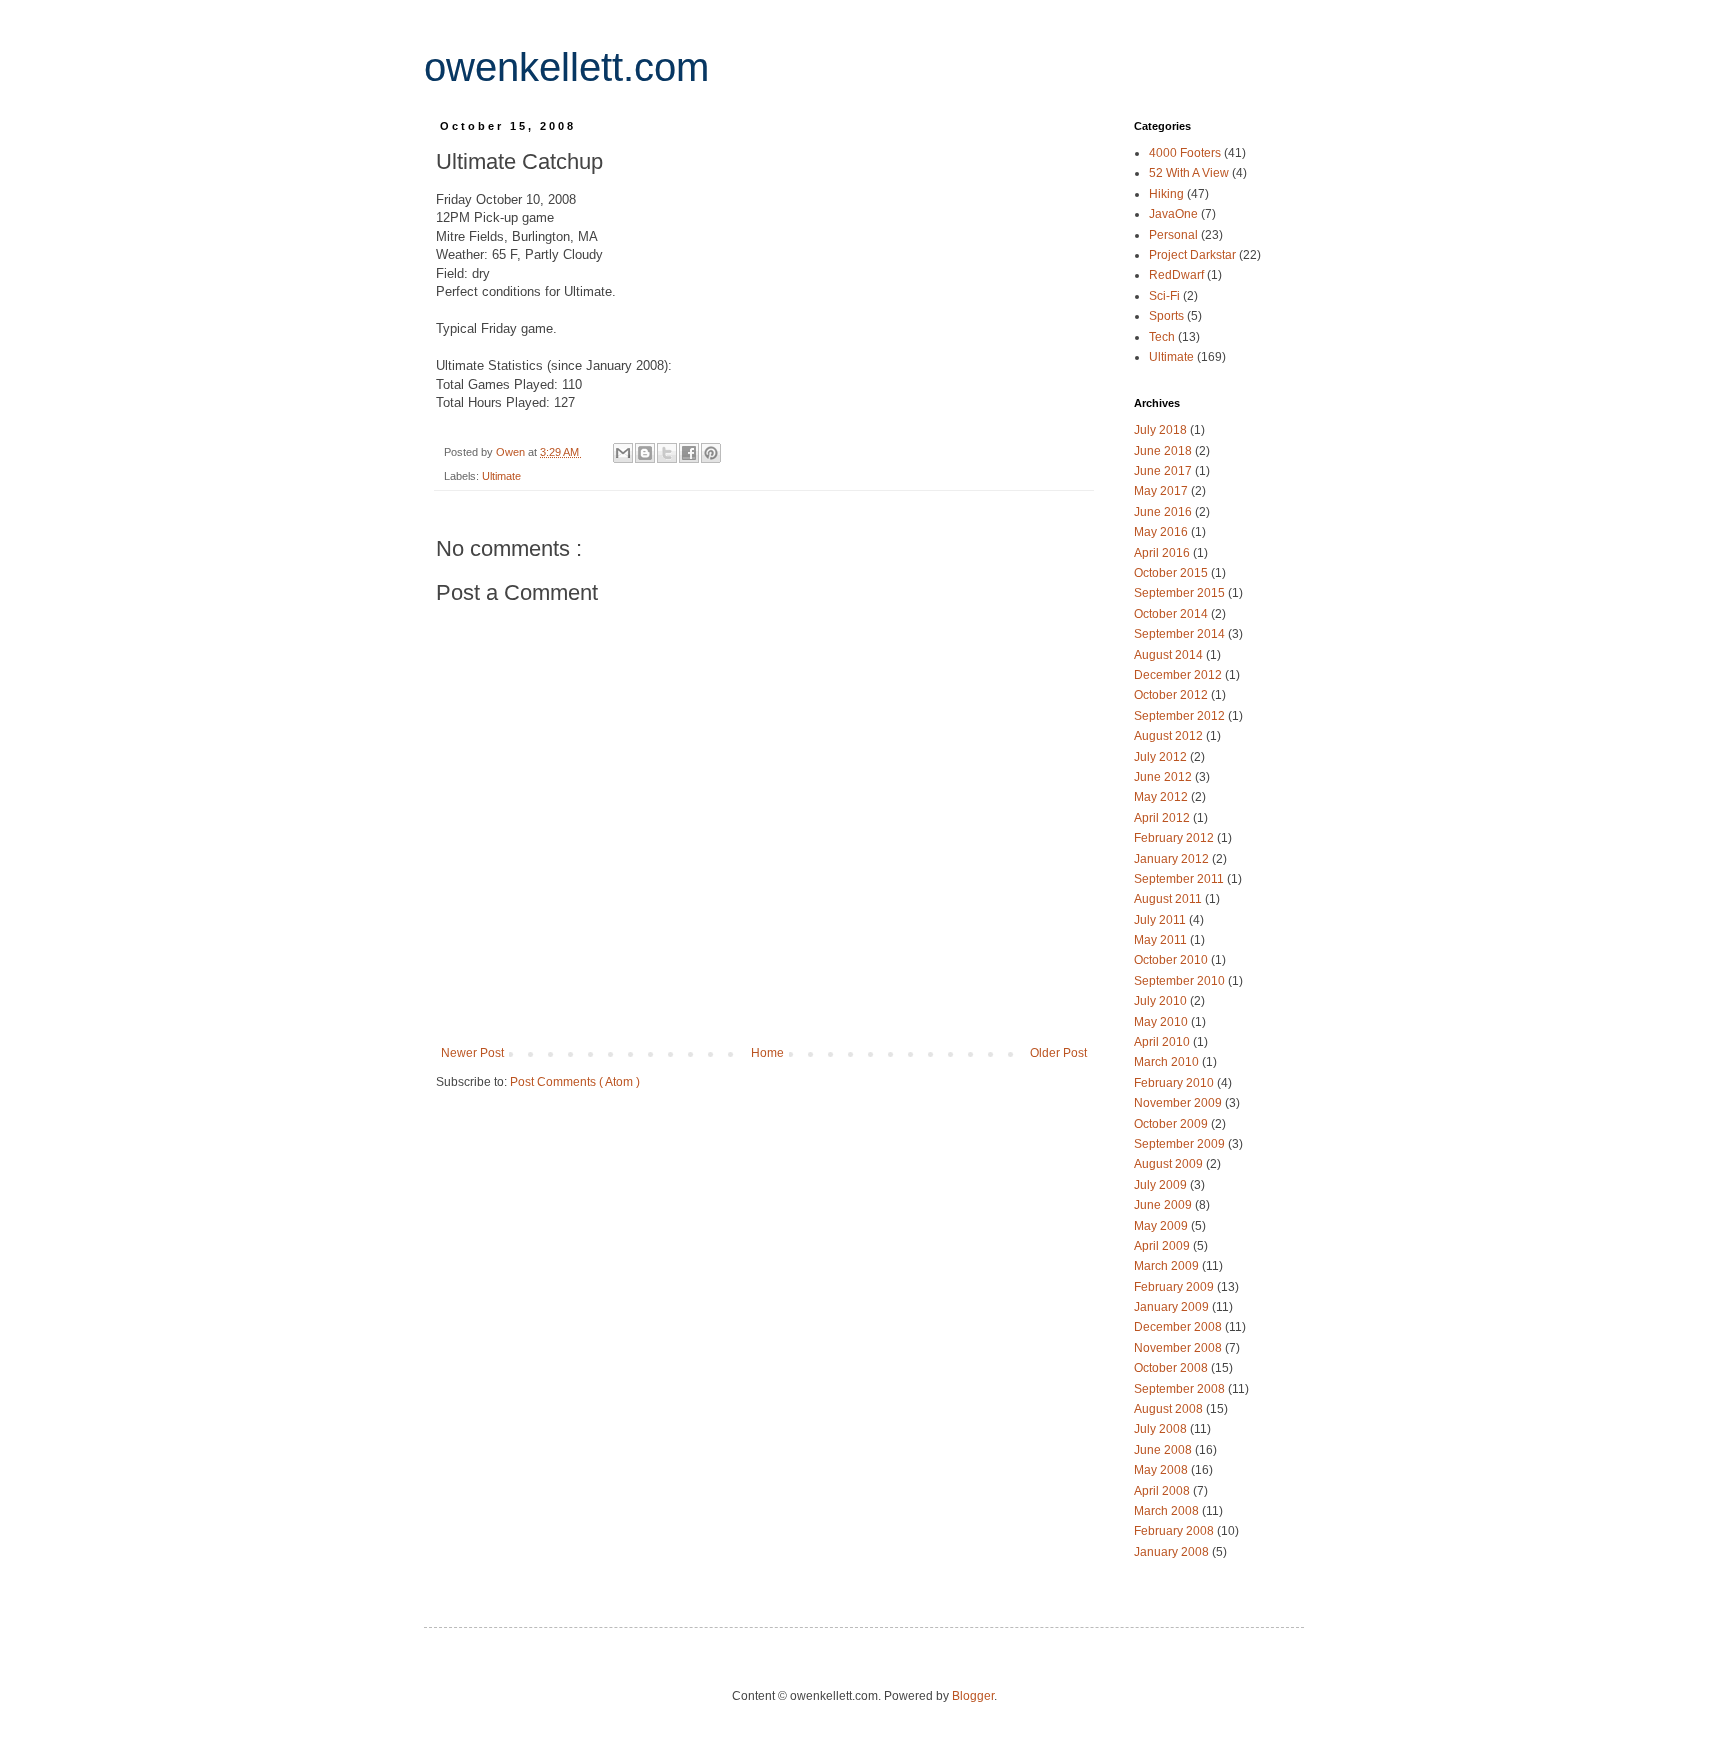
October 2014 (1172, 614)
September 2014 (1181, 634)
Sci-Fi (1166, 296)
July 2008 (1162, 1429)
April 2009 (1163, 1246)
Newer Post (472, 1053)
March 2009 (1168, 1266)
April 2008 (1163, 1491)
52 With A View (1190, 173)
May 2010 (1162, 1022)
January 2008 (1173, 1552)
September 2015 (1181, 593)
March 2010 (1168, 1062)
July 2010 (1162, 1001)
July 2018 (1162, 430)
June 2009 (1164, 1205)
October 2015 (1172, 573)
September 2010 (1181, 981)
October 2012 (1172, 695)
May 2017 (1162, 491)
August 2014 (1170, 655)
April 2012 (1163, 818)
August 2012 (1170, 736)
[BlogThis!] (645, 453)
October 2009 (1172, 1124)
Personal (1175, 235)
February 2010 (1175, 1083)
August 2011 (1169, 899)
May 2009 (1162, 1226)
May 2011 (1162, 940)
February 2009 (1175, 1287)
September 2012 (1181, 716)
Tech (1163, 337)
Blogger (973, 1696)
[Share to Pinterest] (711, 453)
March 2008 (1168, 1511)
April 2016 (1163, 553)
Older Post (1058, 1053)
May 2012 (1162, 797)
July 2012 (1162, 757)
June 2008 (1164, 1450)
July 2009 (1162, 1185)
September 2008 (1181, 1389)
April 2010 (1163, 1042)
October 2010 (1172, 960)
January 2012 (1173, 859)
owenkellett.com (566, 67)
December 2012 (1179, 675)
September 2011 (1180, 879)
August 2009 (1170, 1164)
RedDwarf (1178, 275)
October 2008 (1172, 1368)
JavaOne (1175, 214)
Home (767, 1053)
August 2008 (1170, 1409)
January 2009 (1173, 1307)
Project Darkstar (1194, 255)
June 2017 (1164, 471)
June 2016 (1164, 512)
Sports (1168, 316)
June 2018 (1164, 451)
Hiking (1168, 194)
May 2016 (1162, 532)
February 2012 (1175, 838)
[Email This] (623, 453)
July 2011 (1161, 920)
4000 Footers (1186, 153)
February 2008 (1175, 1531)
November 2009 (1179, 1103)
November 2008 (1179, 1348)
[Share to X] (667, 453)
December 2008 (1179, 1327)
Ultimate (501, 476)
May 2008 (1162, 1470)
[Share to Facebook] (689, 453)
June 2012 (1164, 777)
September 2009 (1181, 1144)
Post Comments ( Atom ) (575, 1082)
